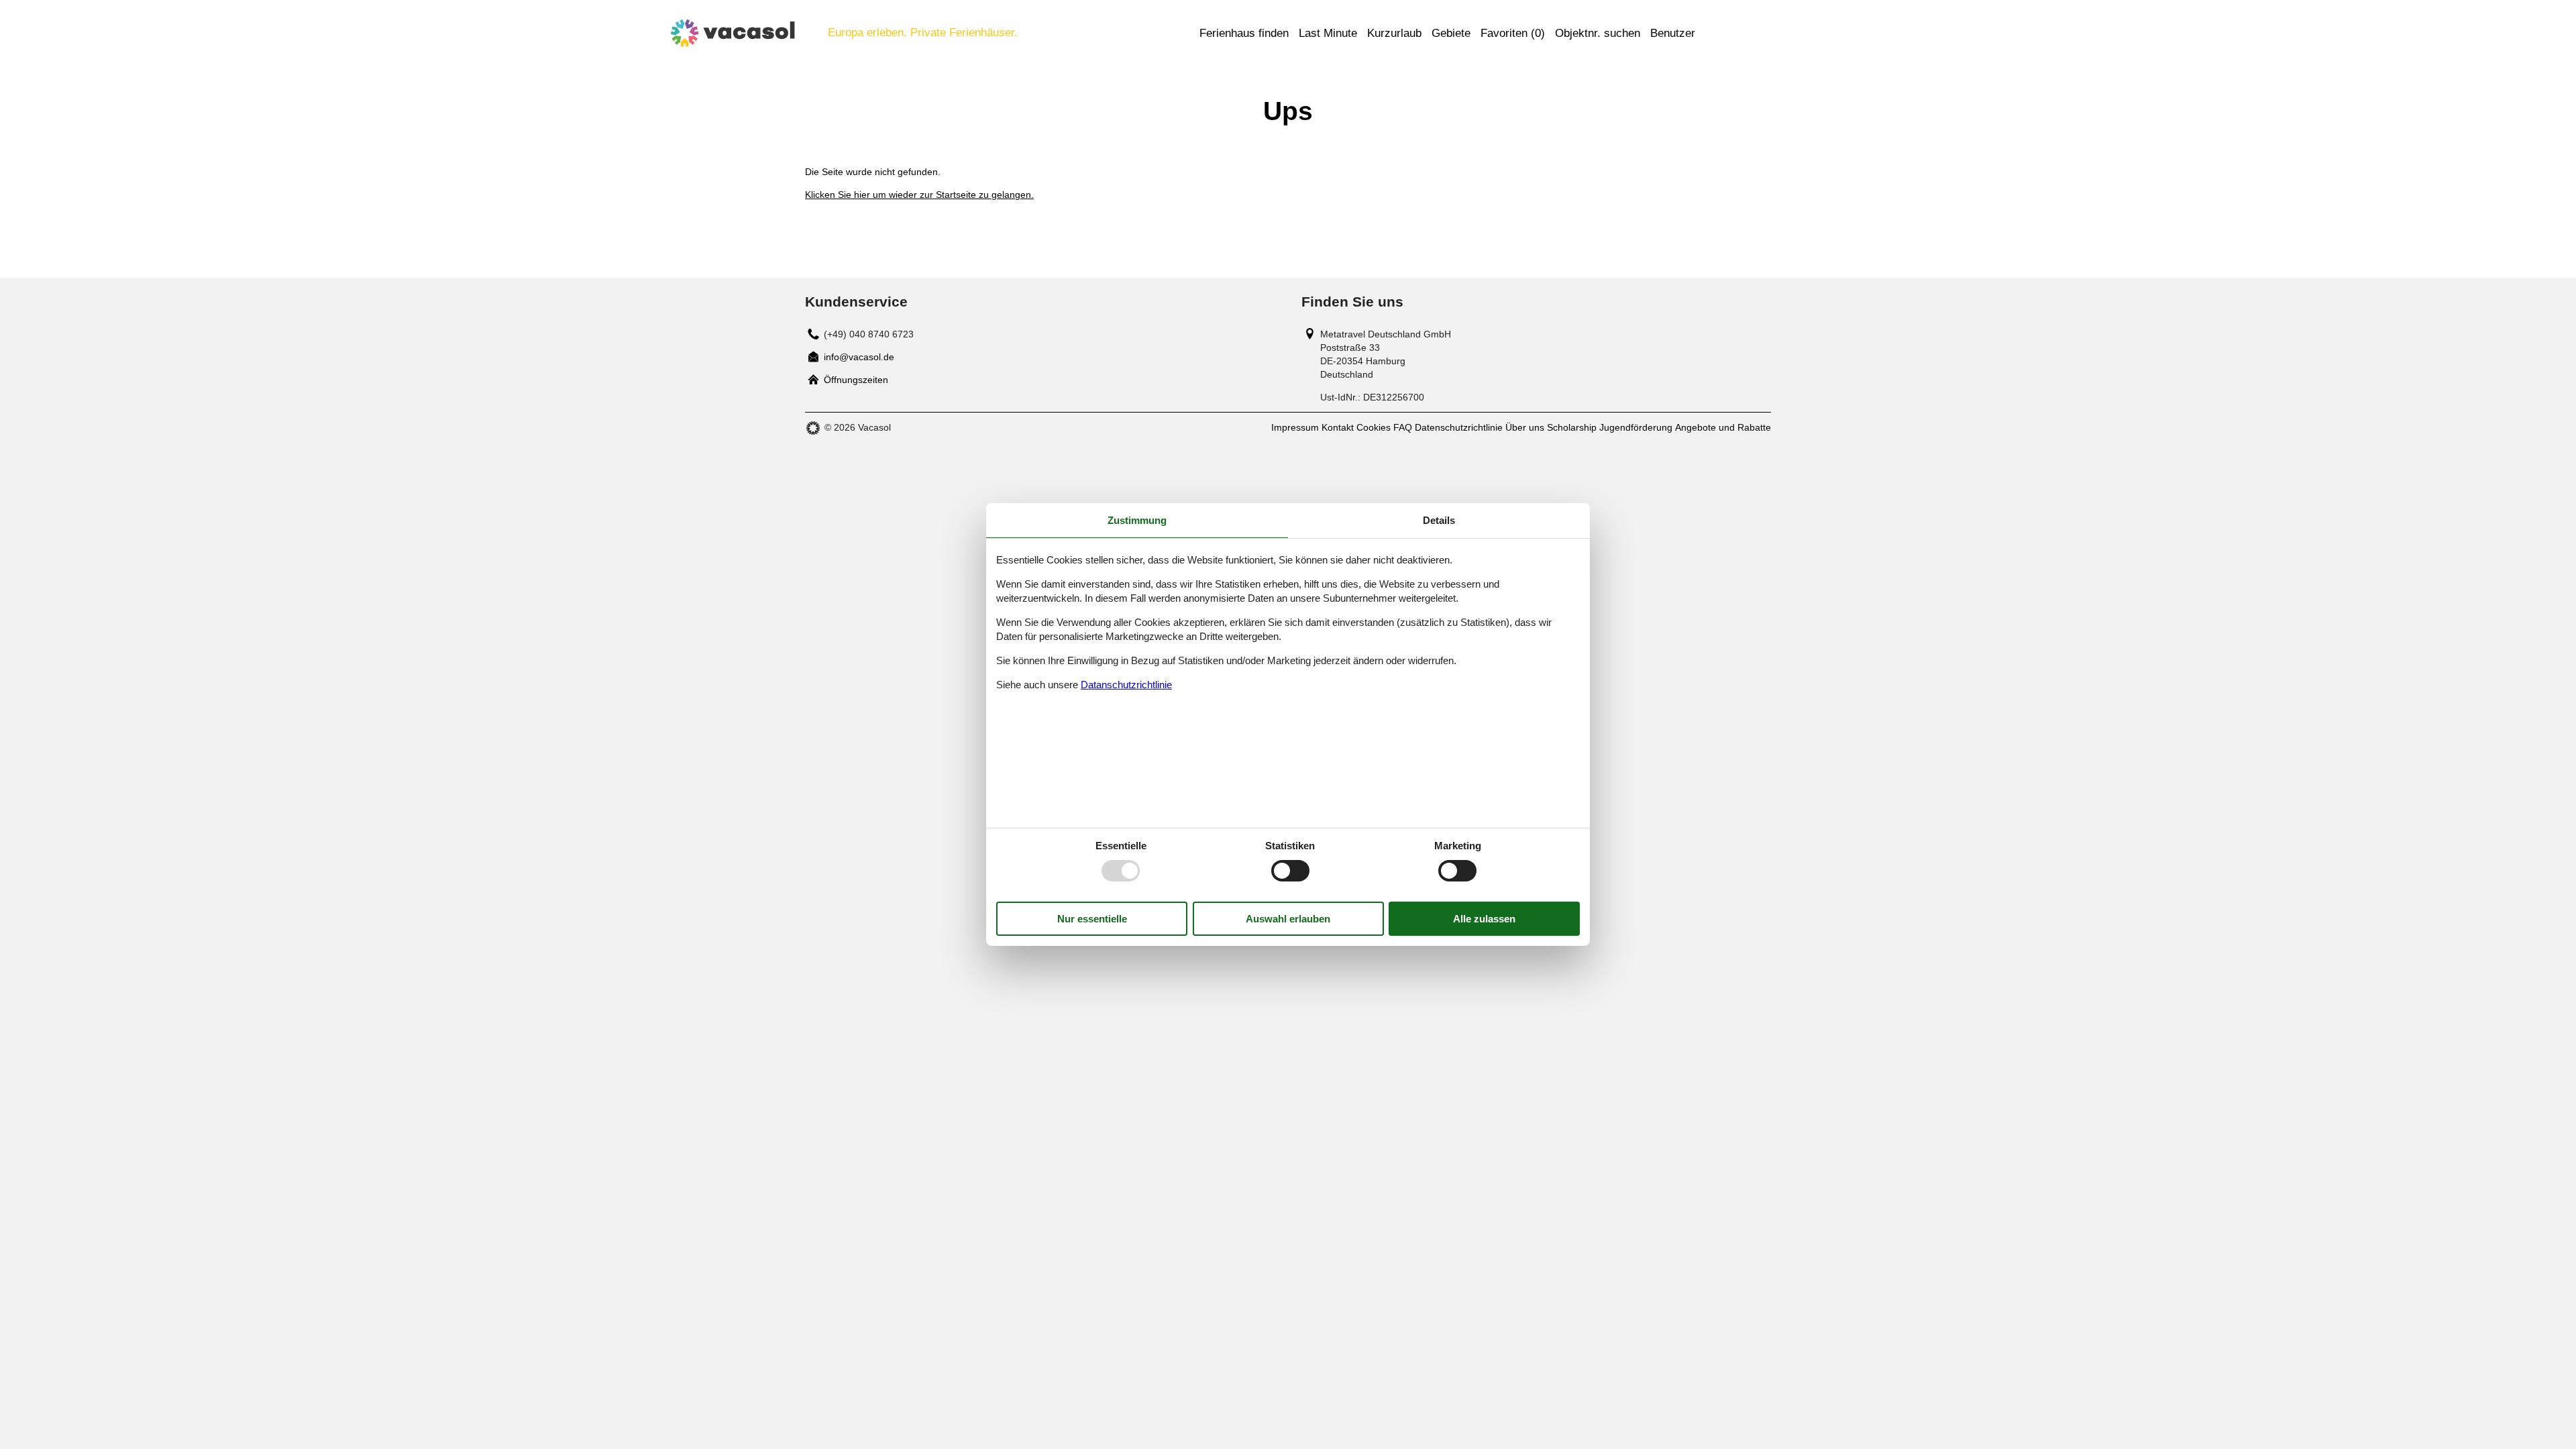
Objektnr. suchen (1598, 33)
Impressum (1295, 427)
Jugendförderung (1636, 427)
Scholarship (1572, 427)
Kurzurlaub (1394, 33)
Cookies (1374, 427)
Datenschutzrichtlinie (1459, 427)
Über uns (1525, 427)
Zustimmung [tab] (1137, 520)
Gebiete (1451, 33)
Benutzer (1673, 33)
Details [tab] (1439, 520)
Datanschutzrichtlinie (1126, 685)
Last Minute (1328, 33)
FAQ (1403, 427)
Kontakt (1338, 427)
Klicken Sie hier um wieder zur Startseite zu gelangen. (919, 195)
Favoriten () (1513, 33)
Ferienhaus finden (1244, 33)
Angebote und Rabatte (1723, 427)
